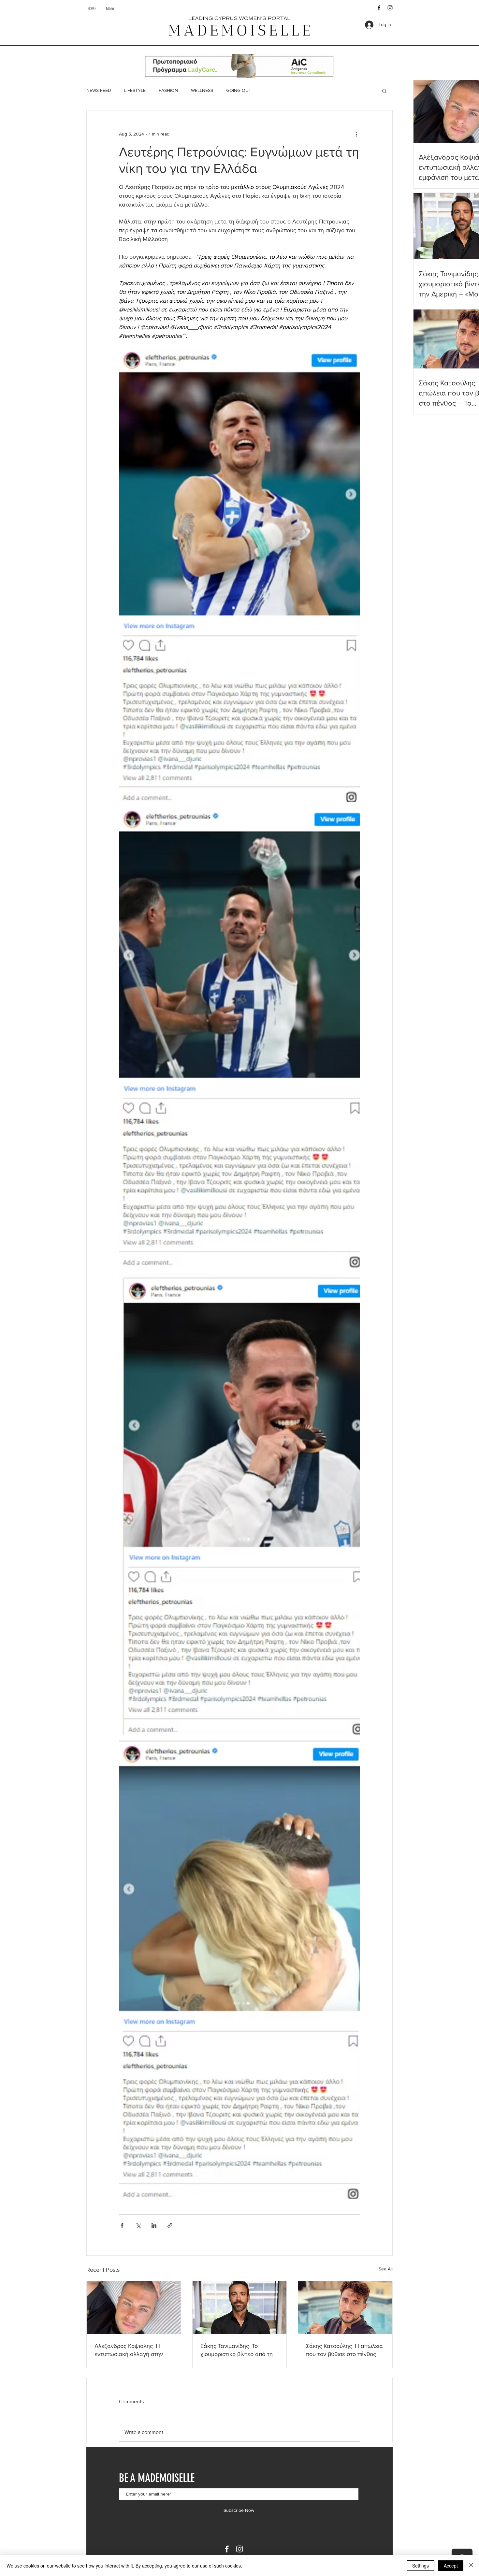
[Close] (471, 2566)
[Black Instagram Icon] (390, 8)
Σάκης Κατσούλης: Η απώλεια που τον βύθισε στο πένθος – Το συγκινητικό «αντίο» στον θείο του (344, 2350)
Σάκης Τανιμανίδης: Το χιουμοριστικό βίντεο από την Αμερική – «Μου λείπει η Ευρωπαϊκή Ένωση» (238, 2350)
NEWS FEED (99, 90)
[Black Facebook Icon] (379, 8)
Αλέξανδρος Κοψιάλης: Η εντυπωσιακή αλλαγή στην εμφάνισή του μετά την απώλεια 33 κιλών (129, 2350)
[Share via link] (170, 2225)
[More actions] (356, 134)
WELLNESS (202, 90)
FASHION (168, 90)
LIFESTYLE (135, 90)
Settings (421, 2566)
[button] (384, 91)
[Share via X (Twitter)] (138, 2225)
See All (386, 2269)
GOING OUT (239, 90)
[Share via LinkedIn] (154, 2225)
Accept (451, 2566)
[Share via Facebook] (122, 2225)
